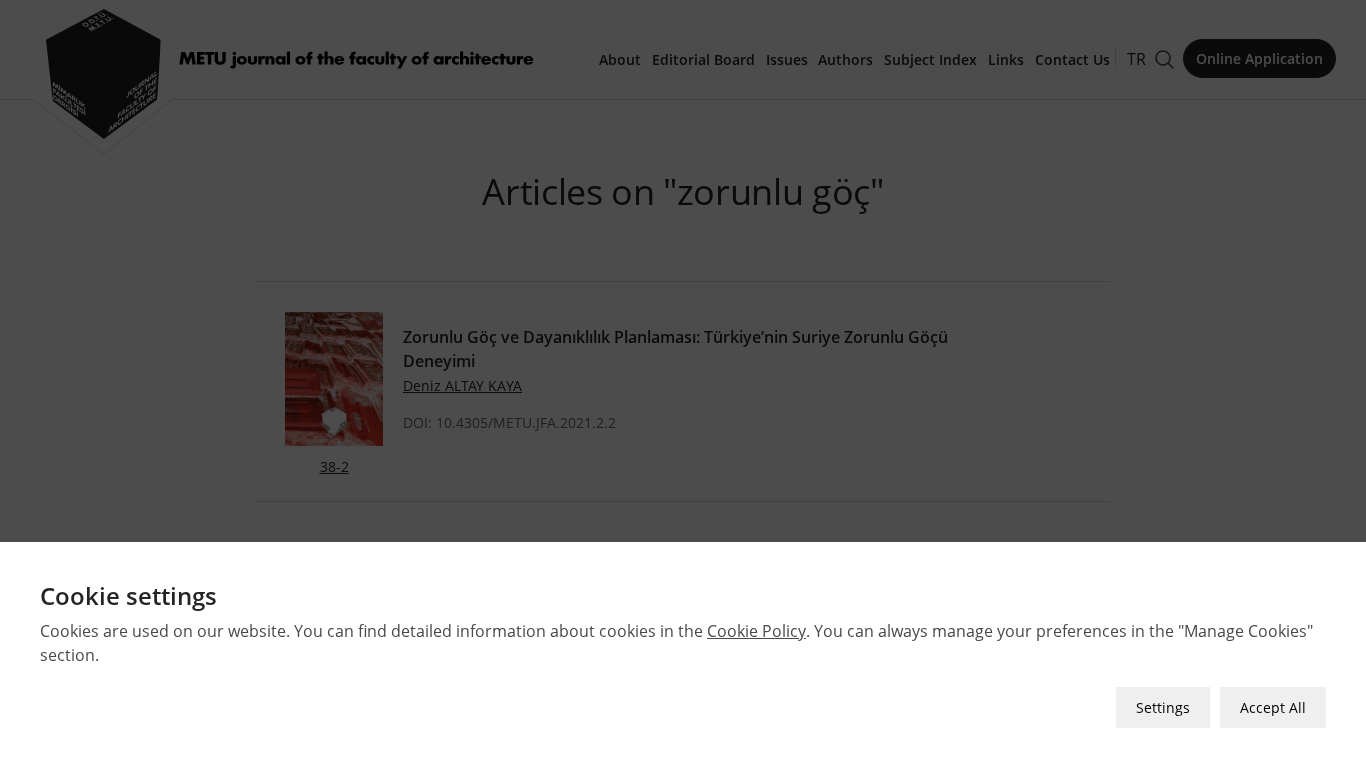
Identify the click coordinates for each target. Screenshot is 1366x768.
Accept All (1273, 707)
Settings (1163, 707)
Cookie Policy (756, 631)
